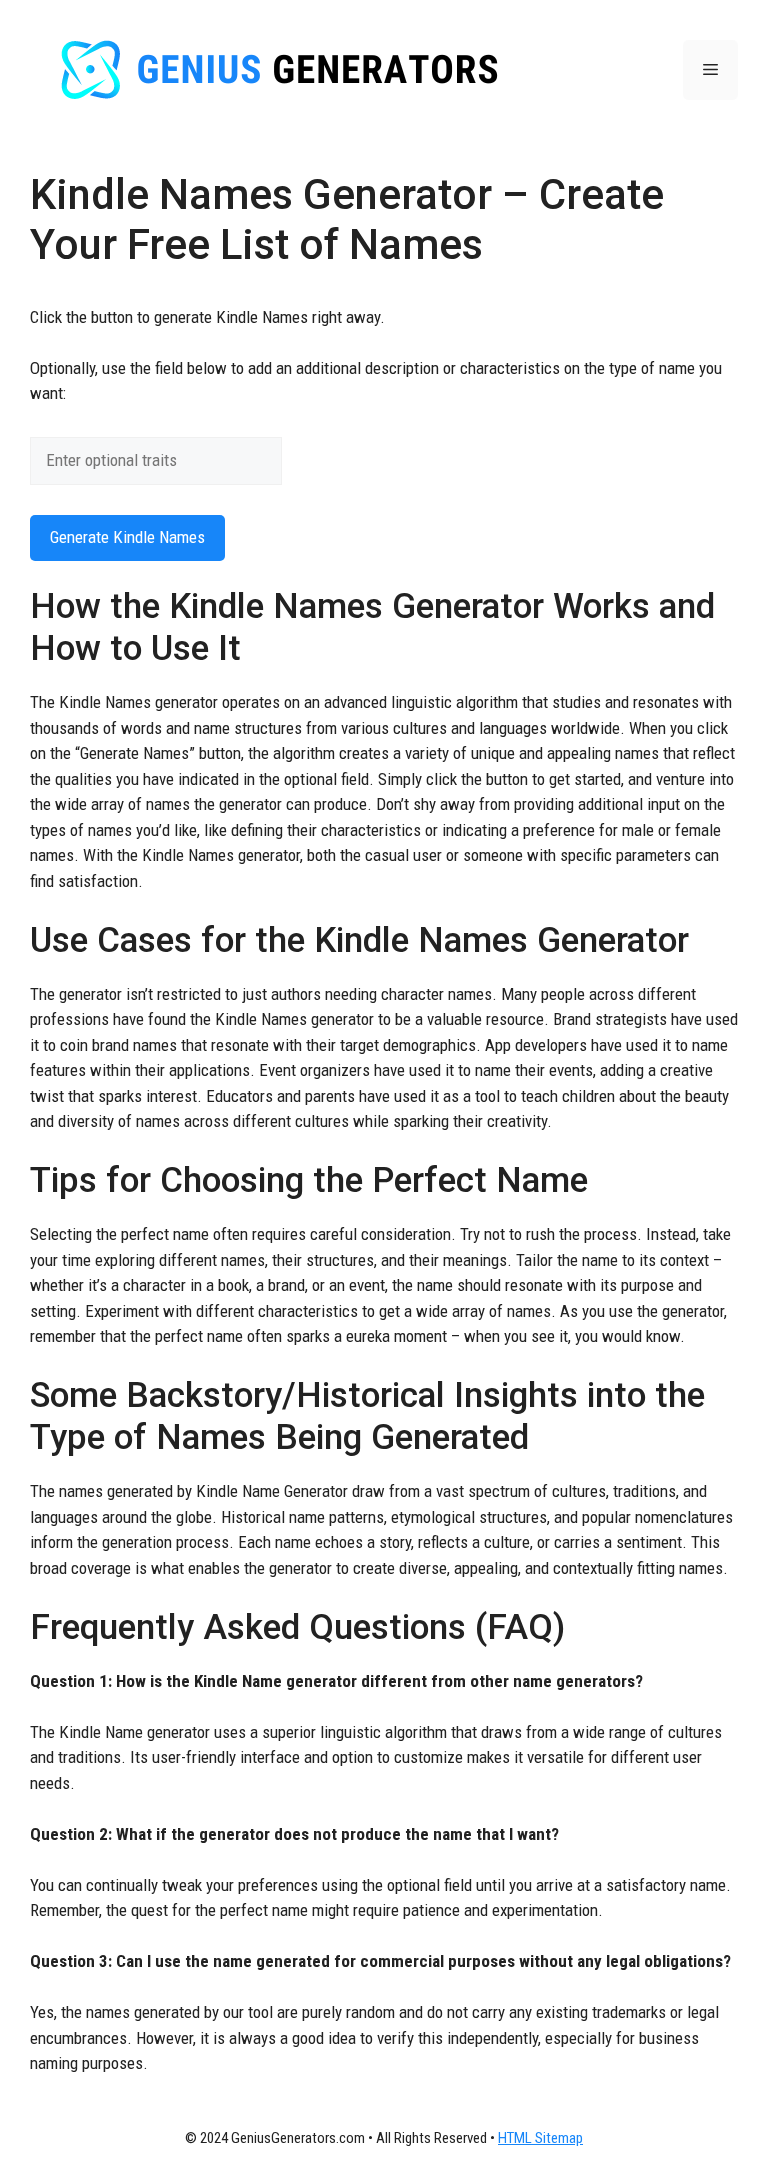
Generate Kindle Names (127, 537)
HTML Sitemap (540, 2138)
